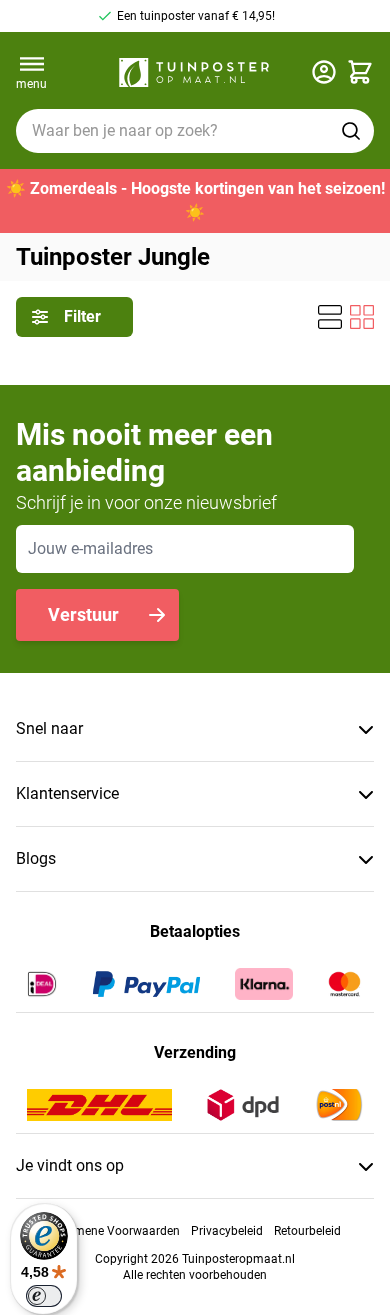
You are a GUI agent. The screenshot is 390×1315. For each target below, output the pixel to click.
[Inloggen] (324, 72)
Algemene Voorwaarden (115, 1231)
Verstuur (83, 614)
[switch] (44, 1296)
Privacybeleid (227, 1231)
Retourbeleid (307, 1231)
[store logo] (194, 72)
